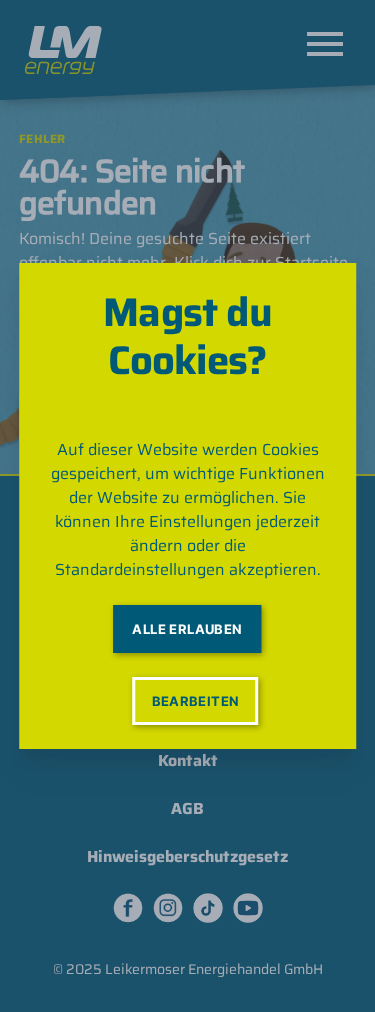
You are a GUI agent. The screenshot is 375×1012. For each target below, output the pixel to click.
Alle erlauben (187, 629)
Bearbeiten (196, 701)
